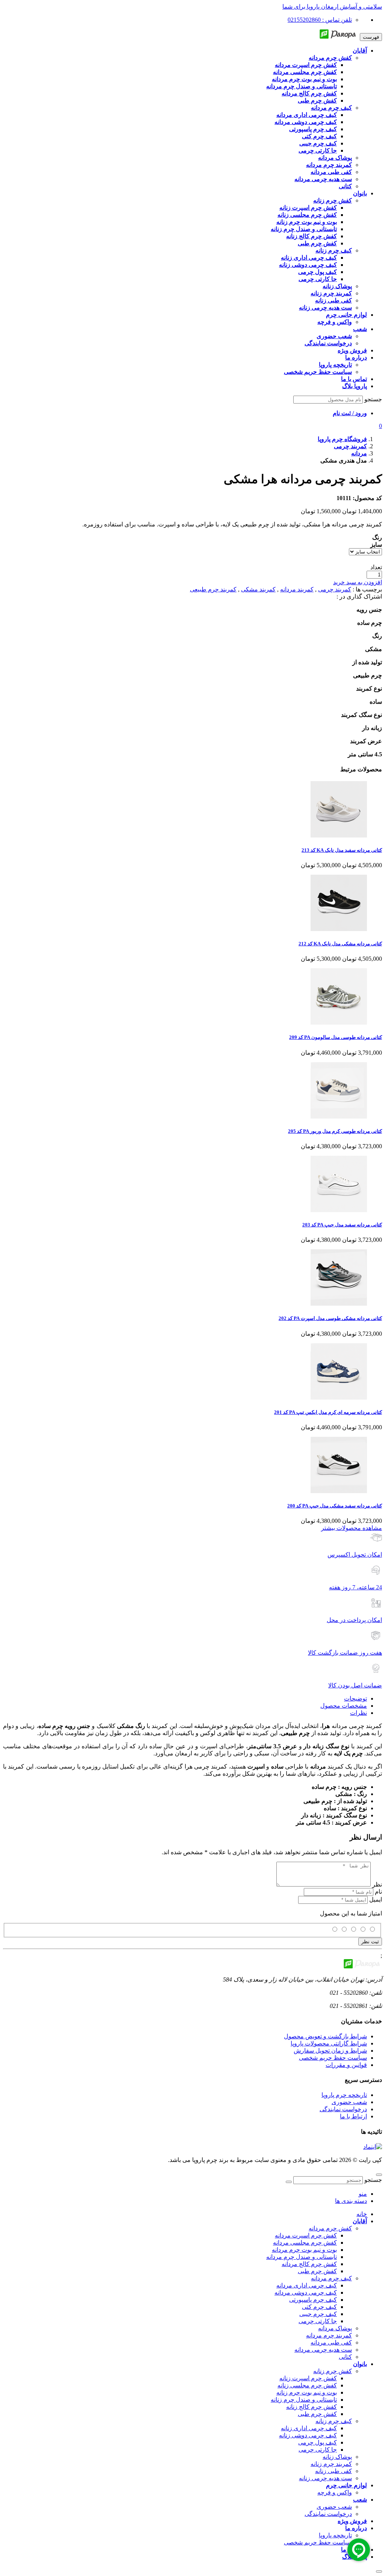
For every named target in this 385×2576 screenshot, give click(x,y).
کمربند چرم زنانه (331, 2464)
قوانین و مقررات (346, 2065)
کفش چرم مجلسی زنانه (307, 2385)
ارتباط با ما (353, 2116)
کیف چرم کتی (319, 2307)
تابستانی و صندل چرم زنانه (304, 2400)
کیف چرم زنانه (334, 2421)
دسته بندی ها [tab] (351, 2201)
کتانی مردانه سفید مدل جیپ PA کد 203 (342, 1225)
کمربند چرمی (335, 589)
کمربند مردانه (297, 589)
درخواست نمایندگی (343, 2109)
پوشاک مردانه (335, 2328)
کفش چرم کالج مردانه (309, 2264)
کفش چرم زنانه (333, 2371)
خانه (362, 2214)
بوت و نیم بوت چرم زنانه (307, 2392)
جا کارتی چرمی (318, 2321)
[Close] (379, 2571)
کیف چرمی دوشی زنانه (308, 2435)
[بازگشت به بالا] (379, 2175)
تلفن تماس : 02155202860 (320, 20)
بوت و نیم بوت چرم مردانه (304, 2250)
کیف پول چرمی (318, 2442)
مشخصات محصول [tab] (344, 1706)
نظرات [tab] (358, 1713)
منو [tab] (363, 2194)
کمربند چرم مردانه (329, 2335)
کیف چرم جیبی (318, 2314)
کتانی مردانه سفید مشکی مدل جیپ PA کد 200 (335, 1506)
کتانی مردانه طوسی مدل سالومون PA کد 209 (336, 1037)
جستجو (373, 399)
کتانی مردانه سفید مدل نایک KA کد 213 (342, 850)
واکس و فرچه (335, 2492)
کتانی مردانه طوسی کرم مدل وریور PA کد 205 (335, 1131)
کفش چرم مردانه (330, 2228)
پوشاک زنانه (337, 2457)
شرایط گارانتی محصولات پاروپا (329, 2043)
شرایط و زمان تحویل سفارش (330, 2051)
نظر (377, 1884)
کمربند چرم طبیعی (213, 589)
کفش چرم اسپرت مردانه (306, 2235)
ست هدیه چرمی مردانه (323, 2350)
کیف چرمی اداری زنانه (309, 2428)
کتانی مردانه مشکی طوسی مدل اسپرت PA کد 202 (330, 1318)
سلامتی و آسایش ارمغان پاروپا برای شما (332, 7)
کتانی (345, 2357)
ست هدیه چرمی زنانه (325, 2478)
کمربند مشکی (258, 589)
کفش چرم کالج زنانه (311, 2407)
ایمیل (376, 1899)
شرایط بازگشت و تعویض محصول (325, 2036)
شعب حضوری (349, 2102)
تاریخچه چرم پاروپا (344, 2095)
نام (378, 1892)
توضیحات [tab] (355, 1698)
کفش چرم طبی (317, 2271)
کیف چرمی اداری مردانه (307, 2285)
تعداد (376, 567)
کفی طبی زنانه (333, 2471)
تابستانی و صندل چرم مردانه (302, 2257)
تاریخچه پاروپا (335, 2535)
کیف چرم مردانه (331, 2278)
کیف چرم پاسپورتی (313, 2300)
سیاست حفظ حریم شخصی (333, 2058)
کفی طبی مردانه (331, 2342)
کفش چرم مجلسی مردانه (305, 2243)
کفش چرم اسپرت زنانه (308, 2378)
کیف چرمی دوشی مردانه (306, 2293)
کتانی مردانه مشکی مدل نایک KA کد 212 (340, 944)
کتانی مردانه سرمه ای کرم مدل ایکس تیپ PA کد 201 (328, 1412)
